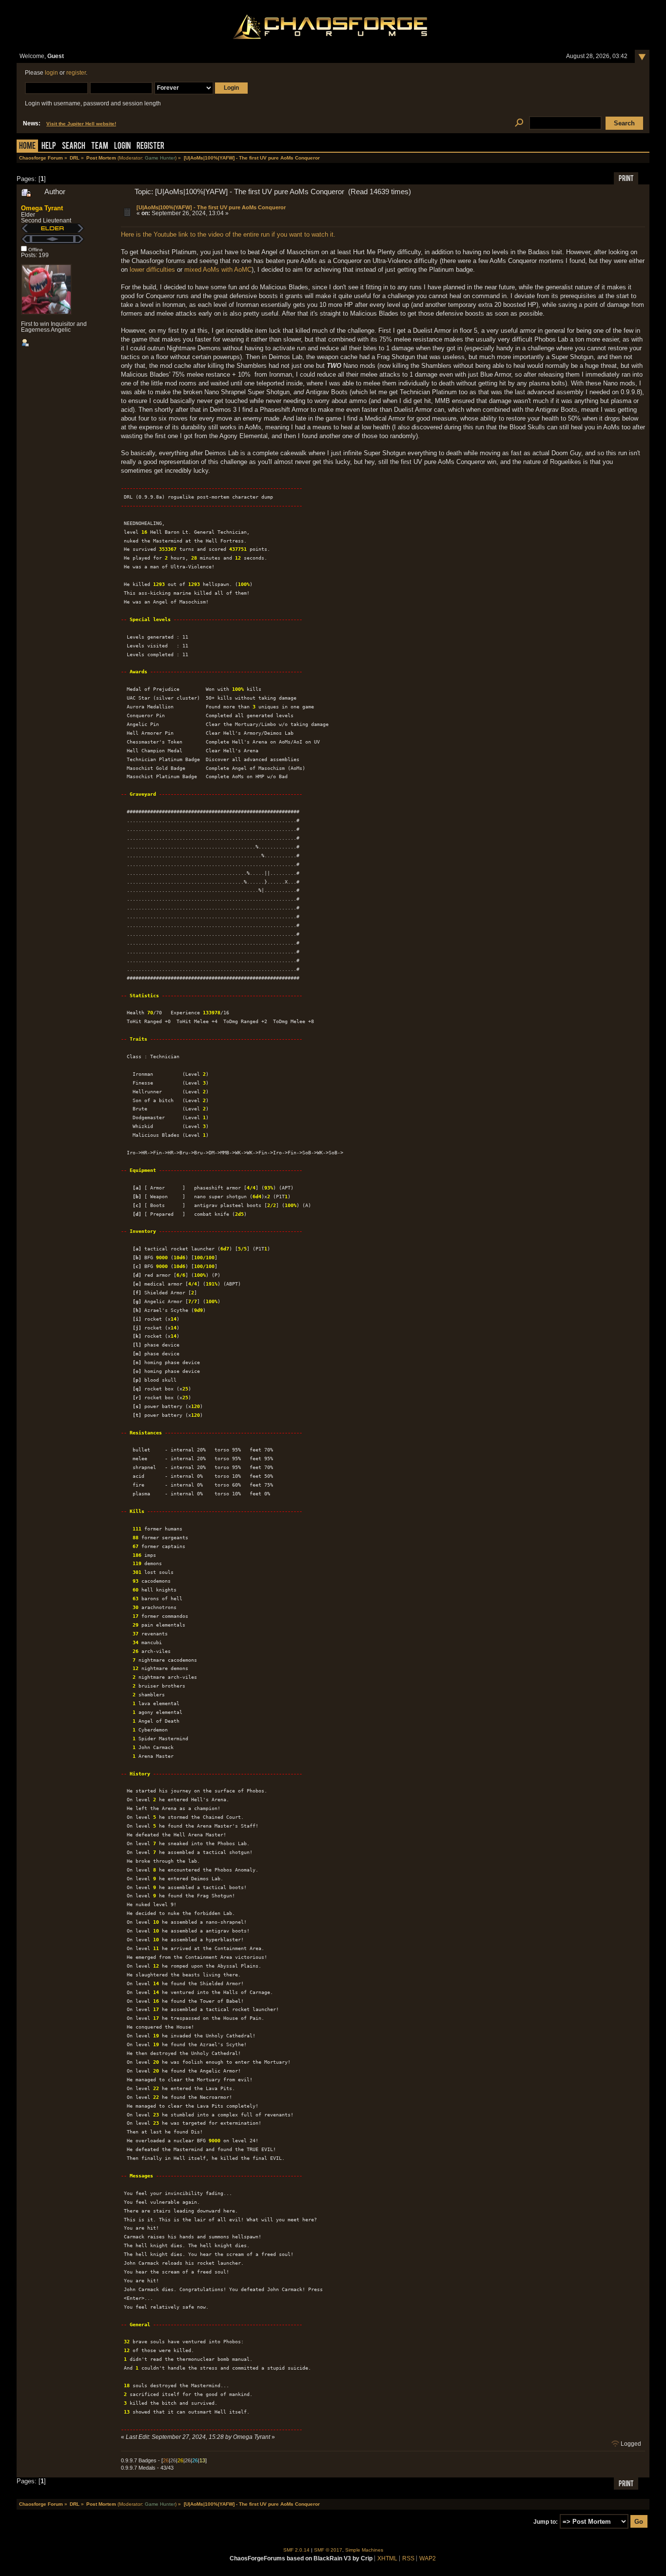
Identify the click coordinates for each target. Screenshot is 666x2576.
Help (49, 147)
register (76, 73)
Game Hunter (160, 158)
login (51, 73)
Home (27, 147)
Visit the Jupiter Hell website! (81, 124)
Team (100, 147)
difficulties (161, 270)
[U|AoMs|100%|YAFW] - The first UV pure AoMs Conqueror (211, 207)
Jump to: (546, 2522)
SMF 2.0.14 (296, 2550)
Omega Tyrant (42, 208)
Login (122, 147)
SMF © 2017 (328, 2550)
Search (74, 147)
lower (137, 270)
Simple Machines (364, 2550)
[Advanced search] (519, 123)
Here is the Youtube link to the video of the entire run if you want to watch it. (228, 234)
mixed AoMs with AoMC (218, 270)
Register (150, 147)
